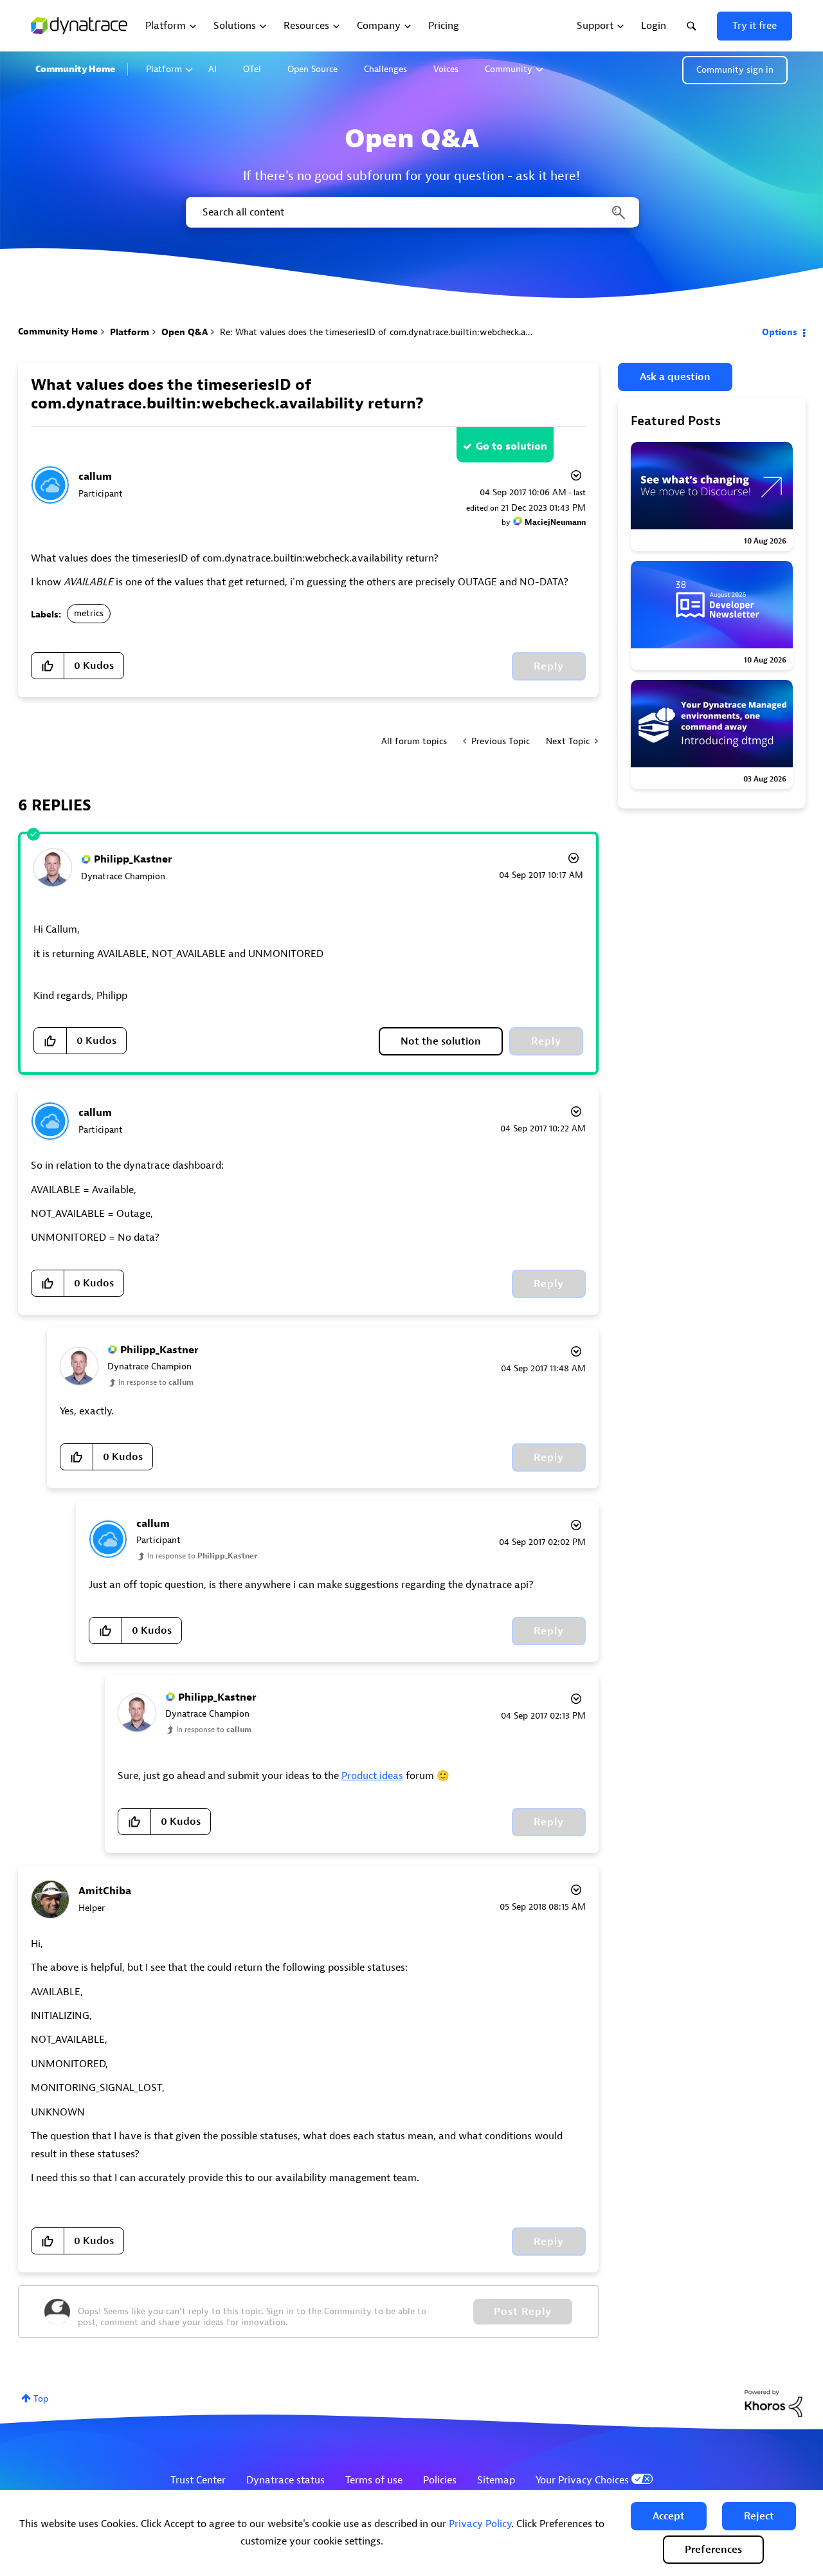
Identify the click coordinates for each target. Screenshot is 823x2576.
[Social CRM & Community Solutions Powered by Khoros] (773, 2403)
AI (213, 69)
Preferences (713, 2550)
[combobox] (411, 212)
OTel (252, 69)
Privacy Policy (480, 2524)
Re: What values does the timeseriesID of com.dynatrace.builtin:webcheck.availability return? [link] (409, 332)
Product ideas (372, 1776)
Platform (164, 69)
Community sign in (735, 70)
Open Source (312, 69)
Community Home (75, 69)
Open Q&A (185, 332)
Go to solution (511, 446)
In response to (156, 1382)
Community (509, 69)
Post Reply (523, 2312)
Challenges (385, 69)
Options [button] (780, 332)
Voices (446, 69)
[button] (669, 2516)
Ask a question (675, 377)
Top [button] (41, 2399)
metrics (89, 613)
